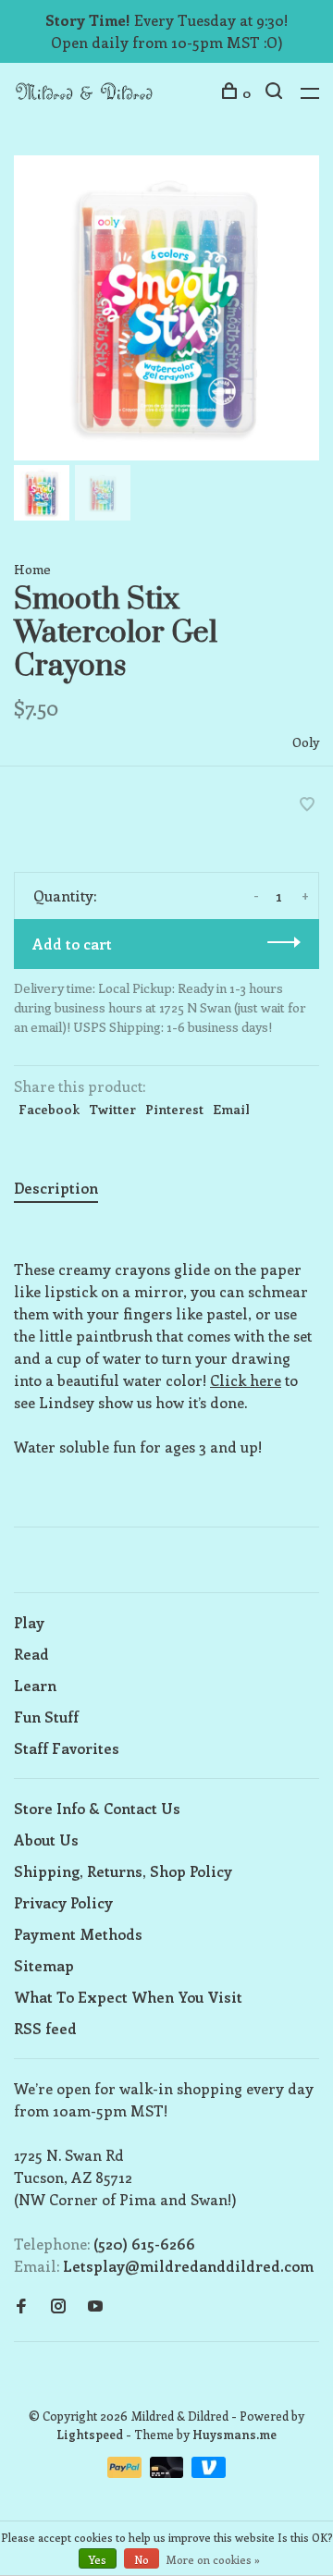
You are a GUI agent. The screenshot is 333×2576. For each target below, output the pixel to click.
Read (31, 1654)
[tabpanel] (166, 308)
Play (29, 1622)
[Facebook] (21, 2306)
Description (56, 1188)
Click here (246, 1380)
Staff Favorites (67, 1748)
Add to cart (72, 944)
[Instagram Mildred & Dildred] (58, 2306)
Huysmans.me (234, 2434)
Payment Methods (78, 1934)
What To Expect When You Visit (128, 1997)
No (142, 2559)
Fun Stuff (46, 1717)
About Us (46, 1840)
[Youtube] (95, 2306)
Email (231, 1109)
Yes (98, 2559)
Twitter (112, 1109)
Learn (35, 1685)
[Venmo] (209, 2472)
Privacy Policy (63, 1902)
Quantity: (65, 895)
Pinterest (174, 1109)
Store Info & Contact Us (97, 1808)
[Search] (276, 93)
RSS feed (45, 2028)
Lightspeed (90, 2434)
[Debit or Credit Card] (169, 2472)
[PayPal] (126, 2472)
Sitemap (44, 1965)
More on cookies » (213, 2559)
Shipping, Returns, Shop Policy (123, 1871)
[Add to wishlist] (307, 805)
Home (32, 569)
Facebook (49, 1109)
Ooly (306, 742)
